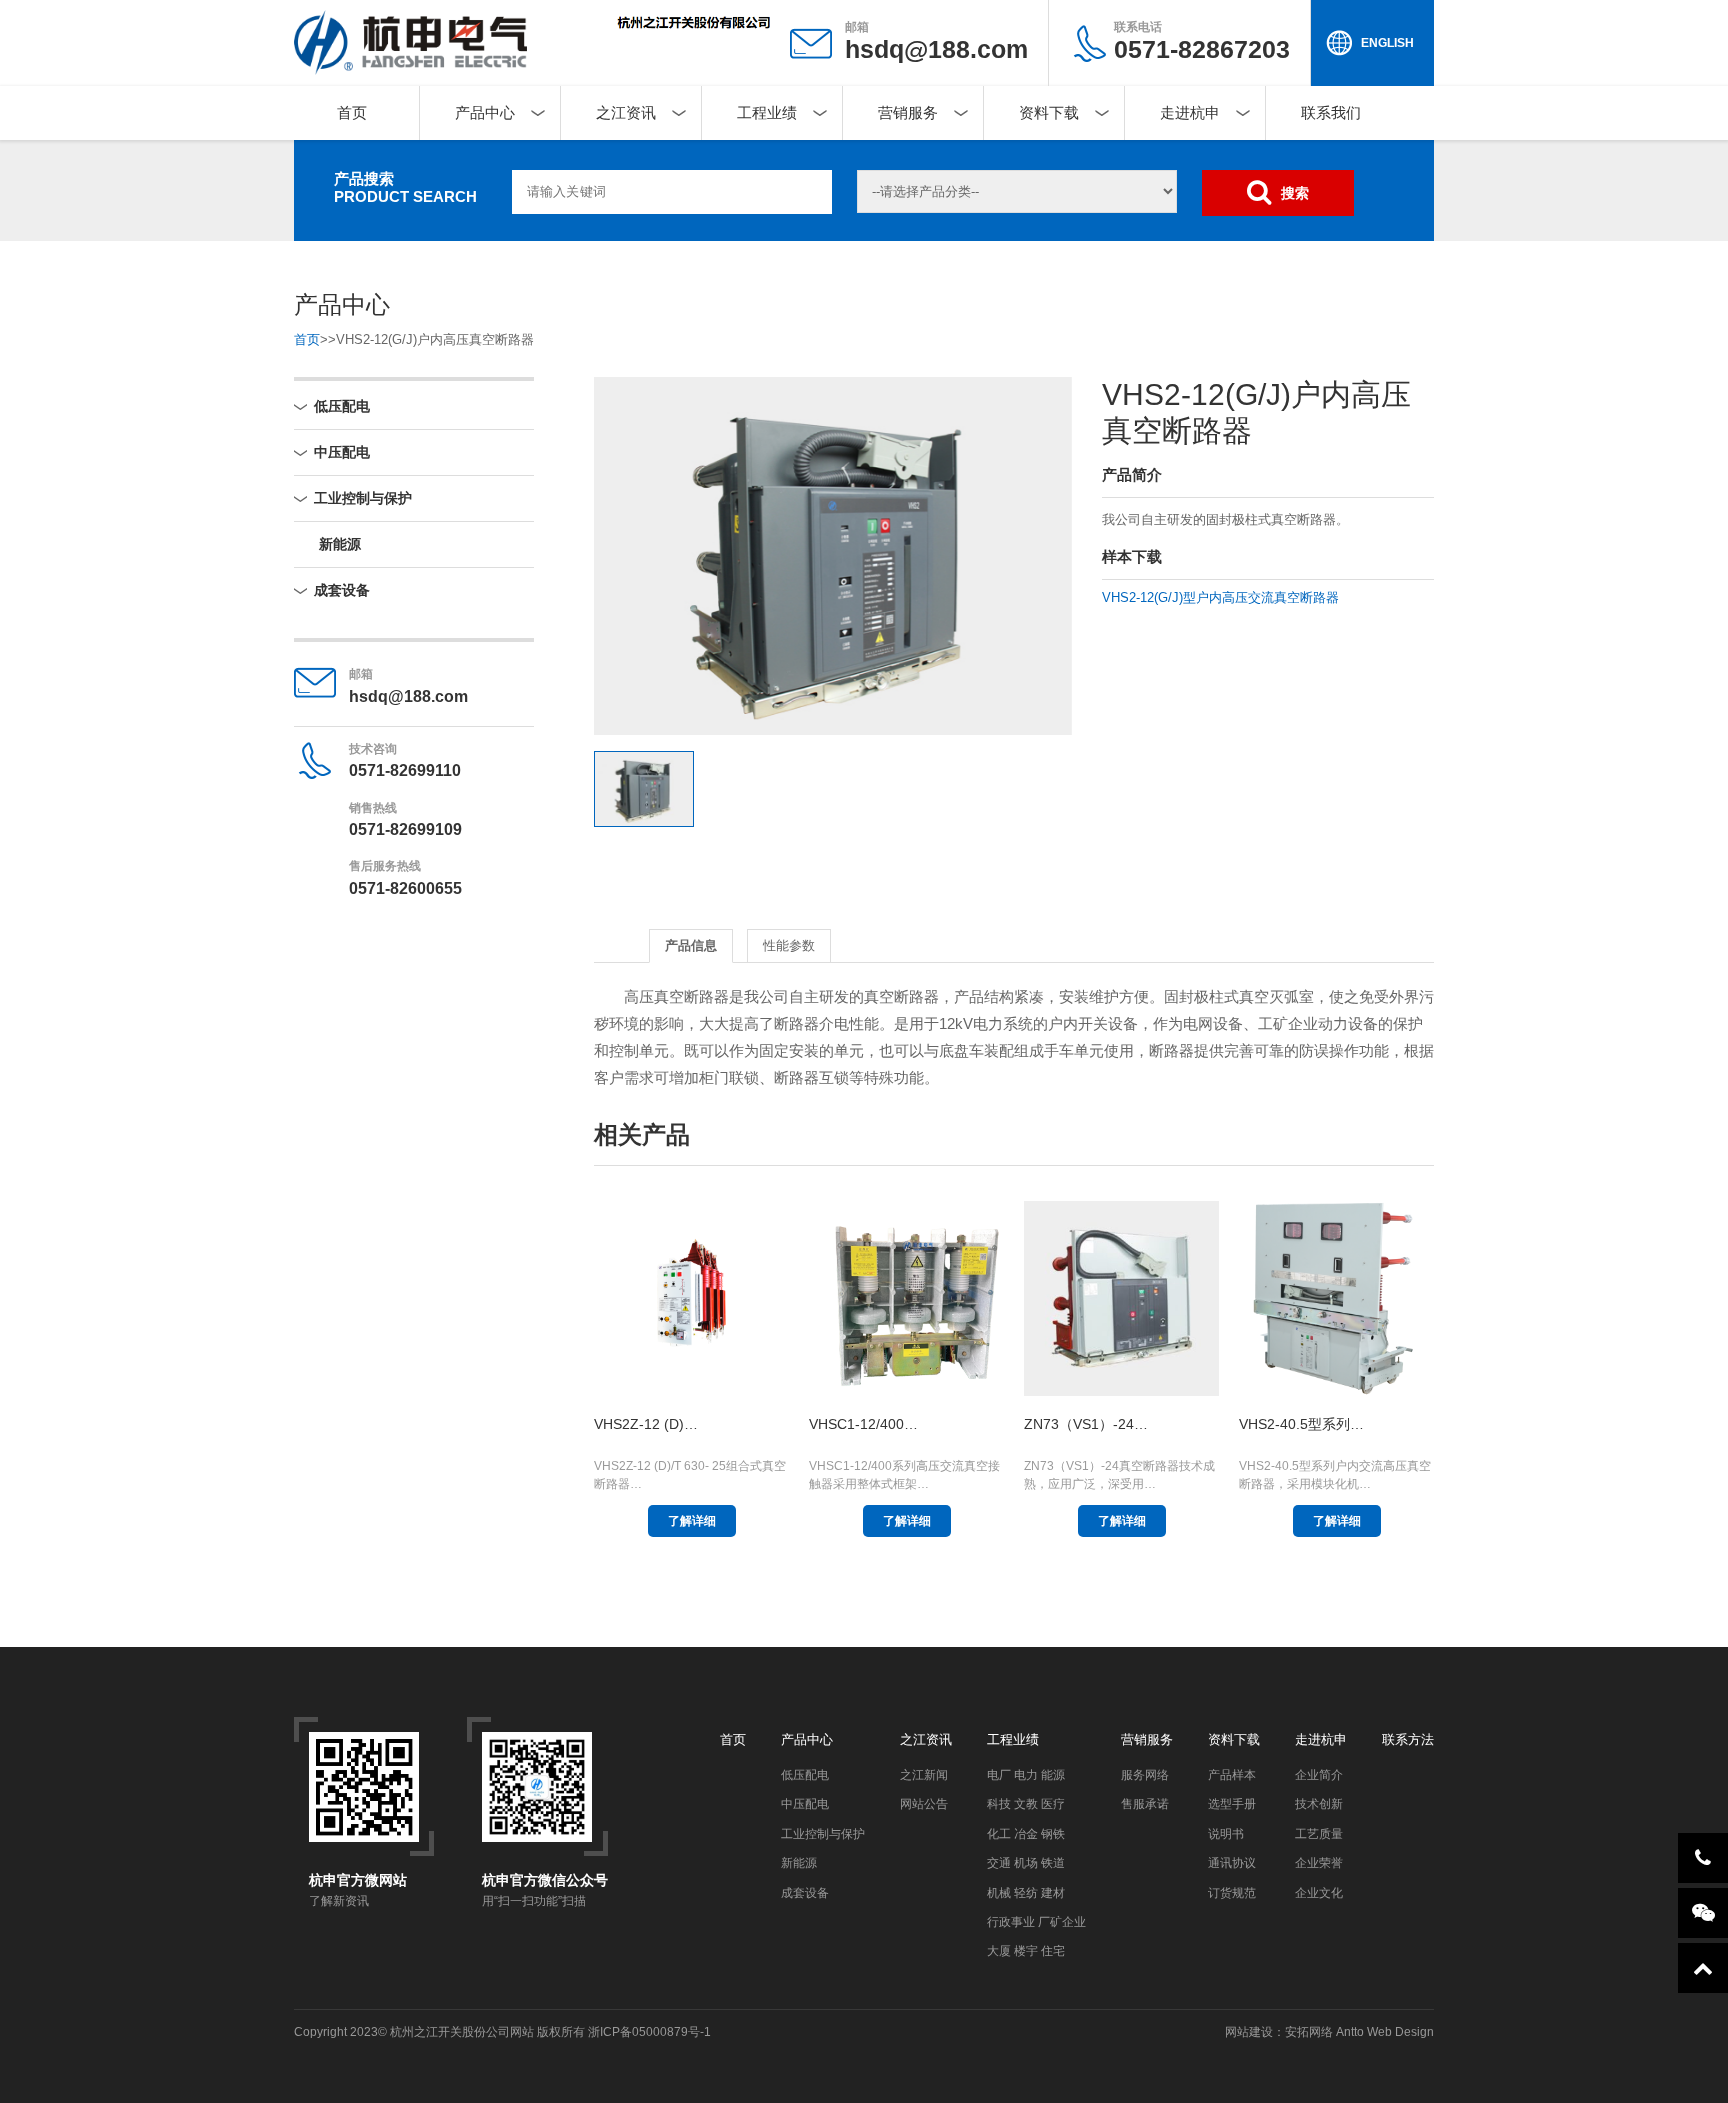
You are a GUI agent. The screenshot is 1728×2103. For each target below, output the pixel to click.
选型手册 (1232, 1804)
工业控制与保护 (363, 498)
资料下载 (1049, 112)
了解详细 (692, 1521)
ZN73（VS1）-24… (1086, 1424)
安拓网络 (1309, 2032)
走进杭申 (1190, 112)
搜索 (1295, 193)
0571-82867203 (1202, 41)
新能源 (340, 544)
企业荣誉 (1319, 1863)
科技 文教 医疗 (1026, 1804)
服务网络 (1145, 1775)
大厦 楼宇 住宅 (1026, 1951)
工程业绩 (767, 112)
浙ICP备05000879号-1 (649, 2032)
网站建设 (1249, 2032)
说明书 (1226, 1834)
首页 (352, 112)
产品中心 (485, 112)
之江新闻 (924, 1775)
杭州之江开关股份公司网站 (462, 2032)
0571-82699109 (405, 829)
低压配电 (342, 406)
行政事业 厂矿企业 (1036, 1922)
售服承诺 (1145, 1804)
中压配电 (342, 452)
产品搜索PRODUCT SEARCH (405, 187)
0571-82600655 (405, 888)
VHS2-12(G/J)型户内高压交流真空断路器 (1220, 597)
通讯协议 (1232, 1863)
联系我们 (1331, 112)
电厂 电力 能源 (1026, 1775)
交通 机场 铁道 (1026, 1863)
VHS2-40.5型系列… (1301, 1424)
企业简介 (1319, 1775)
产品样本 (1232, 1775)
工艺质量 (1319, 1834)
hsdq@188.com (936, 49)
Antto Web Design (1383, 2032)
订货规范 (1232, 1893)
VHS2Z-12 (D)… (646, 1424)
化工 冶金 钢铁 (1026, 1834)
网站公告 (924, 1804)
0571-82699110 (405, 770)
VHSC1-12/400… (863, 1424)
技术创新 (1319, 1804)
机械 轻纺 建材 (1026, 1893)
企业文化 (1319, 1893)
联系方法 (1408, 1739)
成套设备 (342, 590)
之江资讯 (626, 112)
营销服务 (908, 112)
